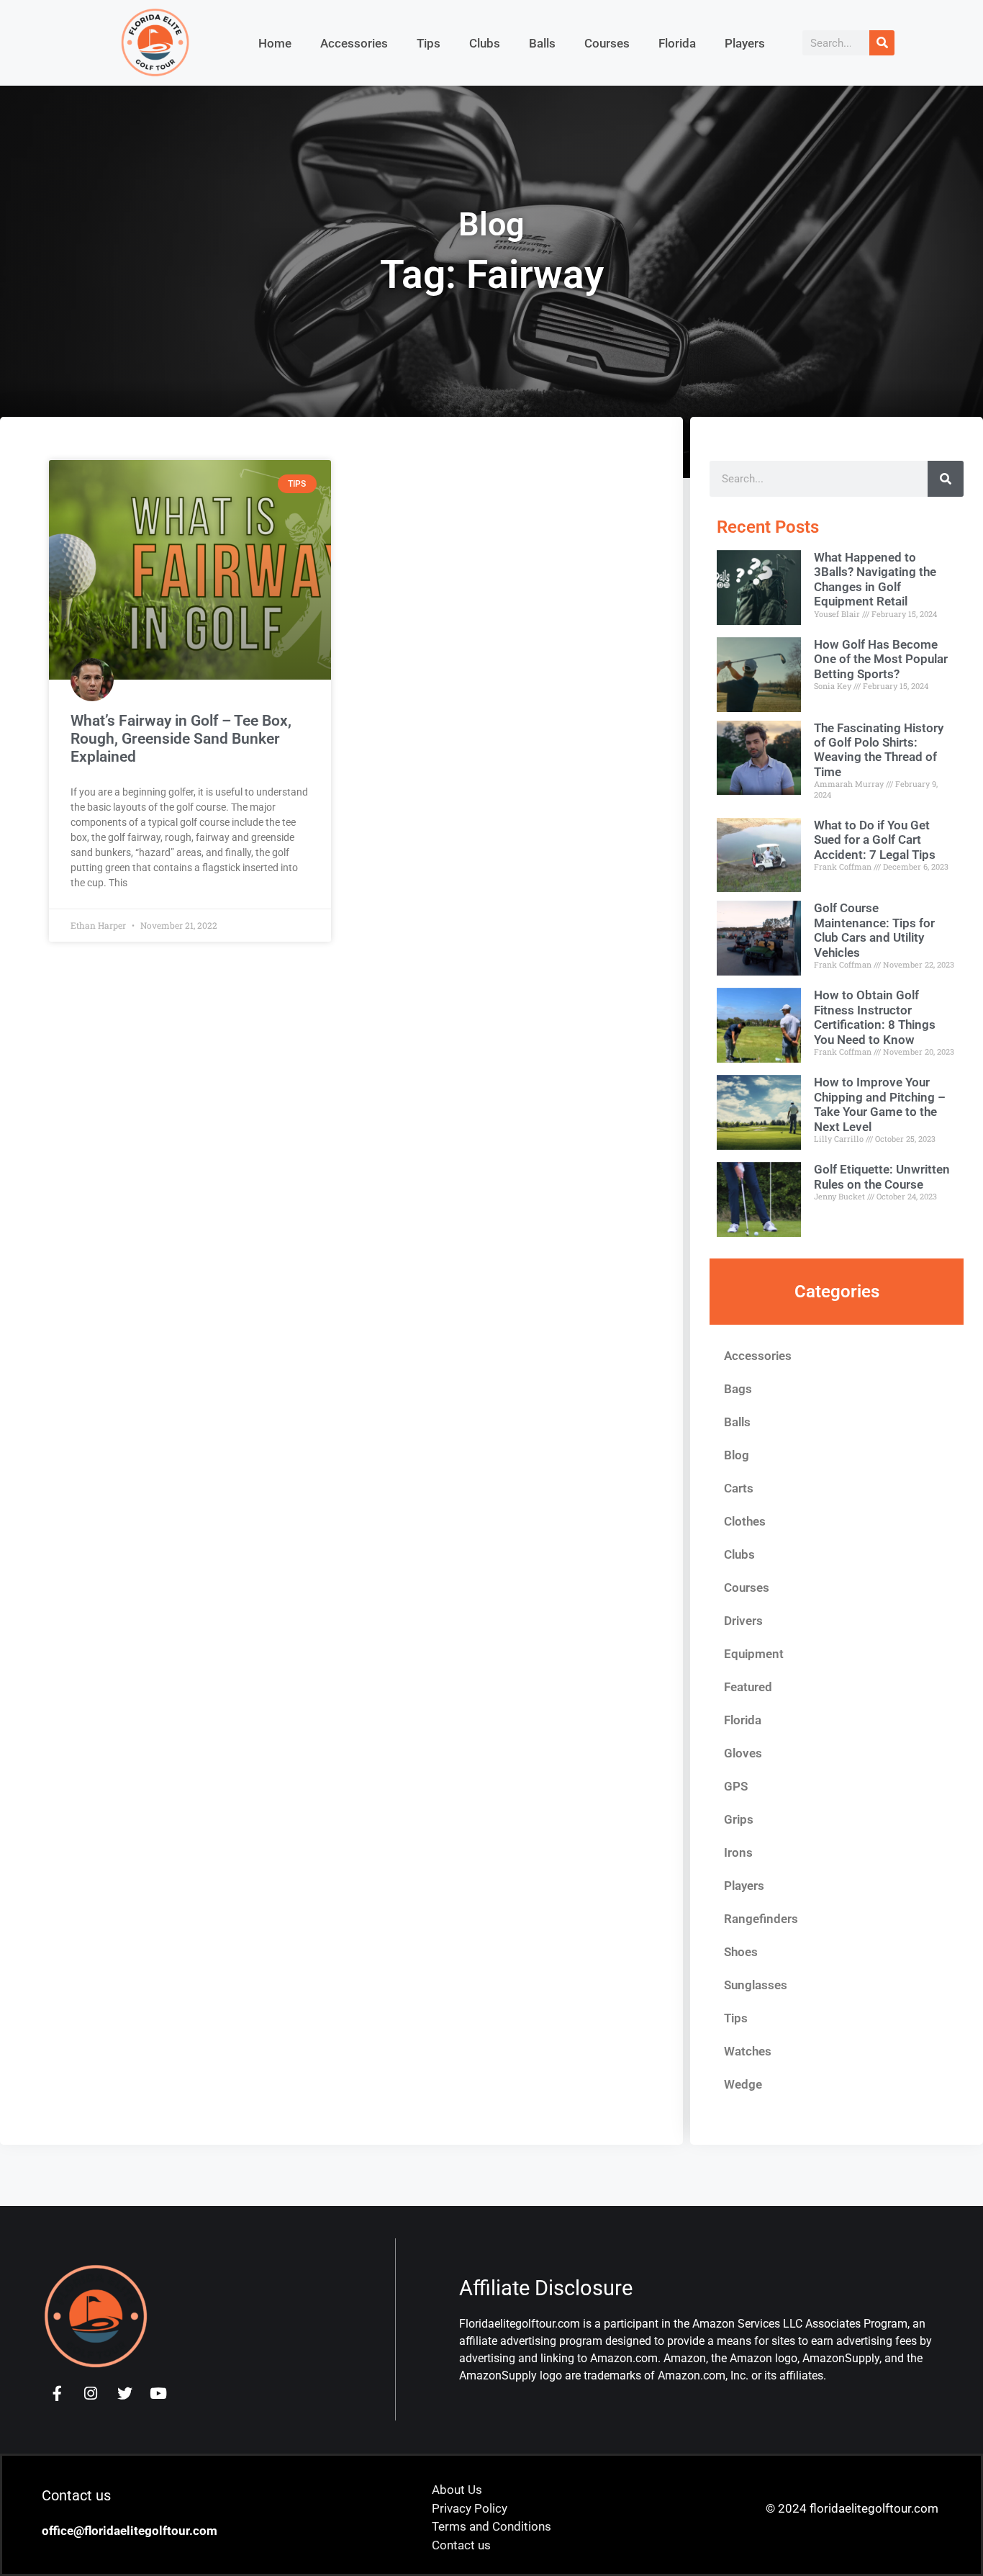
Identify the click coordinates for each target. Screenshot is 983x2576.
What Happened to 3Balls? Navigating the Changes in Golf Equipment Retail (875, 579)
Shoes (741, 1952)
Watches (748, 2051)
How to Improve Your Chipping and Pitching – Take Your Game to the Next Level (880, 1104)
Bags (738, 1389)
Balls (542, 43)
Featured (748, 1687)
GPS (736, 1786)
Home (275, 43)
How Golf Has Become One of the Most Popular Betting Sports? (881, 659)
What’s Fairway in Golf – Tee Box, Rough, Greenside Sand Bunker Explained (181, 739)
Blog (737, 1455)
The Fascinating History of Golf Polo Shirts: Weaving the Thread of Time (879, 750)
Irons (738, 1852)
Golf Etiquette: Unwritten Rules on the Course (882, 1176)
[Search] (882, 43)
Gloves (743, 1753)
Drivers (743, 1621)
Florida (677, 43)
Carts (739, 1488)
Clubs (485, 43)
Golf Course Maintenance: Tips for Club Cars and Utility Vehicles (874, 930)
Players (745, 43)
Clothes (745, 1521)
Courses (607, 43)
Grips (739, 1819)
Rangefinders (761, 1919)
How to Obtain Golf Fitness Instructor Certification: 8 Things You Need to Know (875, 1017)
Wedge (743, 2084)
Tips (429, 43)
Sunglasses (756, 1985)
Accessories (354, 43)
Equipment (754, 1654)
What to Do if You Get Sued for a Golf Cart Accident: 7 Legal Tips (875, 840)
